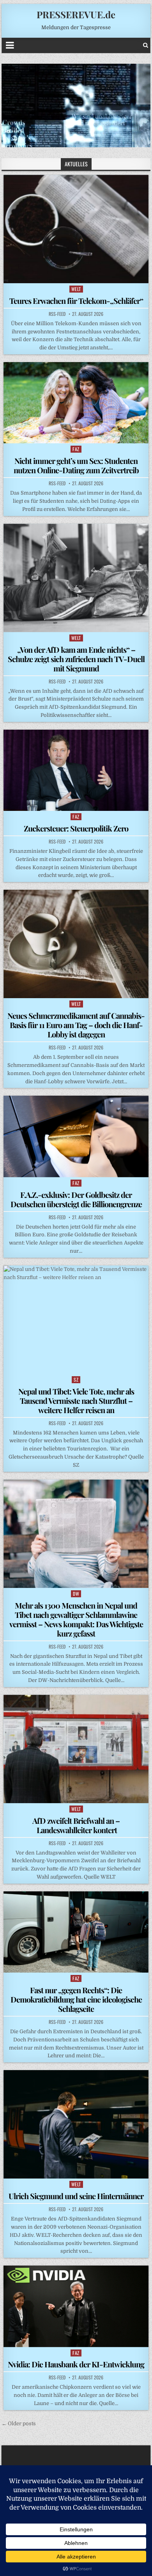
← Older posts (19, 2423)
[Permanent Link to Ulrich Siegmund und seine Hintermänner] (76, 2124)
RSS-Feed (57, 314)
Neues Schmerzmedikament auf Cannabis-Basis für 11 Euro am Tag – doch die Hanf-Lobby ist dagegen (76, 1025)
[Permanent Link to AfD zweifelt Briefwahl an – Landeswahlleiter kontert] (76, 1749)
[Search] (146, 45)
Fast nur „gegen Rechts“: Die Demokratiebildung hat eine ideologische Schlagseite (76, 1999)
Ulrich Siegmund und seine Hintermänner (76, 2196)
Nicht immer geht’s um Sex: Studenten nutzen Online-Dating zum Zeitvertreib (76, 465)
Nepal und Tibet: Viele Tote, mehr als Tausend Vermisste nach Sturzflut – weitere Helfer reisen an (76, 1400)
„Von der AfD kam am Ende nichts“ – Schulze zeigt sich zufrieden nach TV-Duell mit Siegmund (76, 659)
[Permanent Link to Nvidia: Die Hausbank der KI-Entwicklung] (76, 2306)
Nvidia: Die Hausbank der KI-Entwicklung (76, 2364)
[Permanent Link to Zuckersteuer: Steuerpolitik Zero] (76, 770)
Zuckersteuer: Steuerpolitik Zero (76, 828)
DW (76, 1594)
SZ (76, 1380)
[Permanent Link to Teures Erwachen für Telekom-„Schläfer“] (76, 229)
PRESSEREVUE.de (76, 14)
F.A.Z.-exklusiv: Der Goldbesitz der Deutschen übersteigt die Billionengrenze (76, 1199)
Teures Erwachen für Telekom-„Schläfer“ (76, 301)
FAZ (76, 449)
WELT (76, 289)
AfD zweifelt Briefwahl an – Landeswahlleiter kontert (76, 1825)
